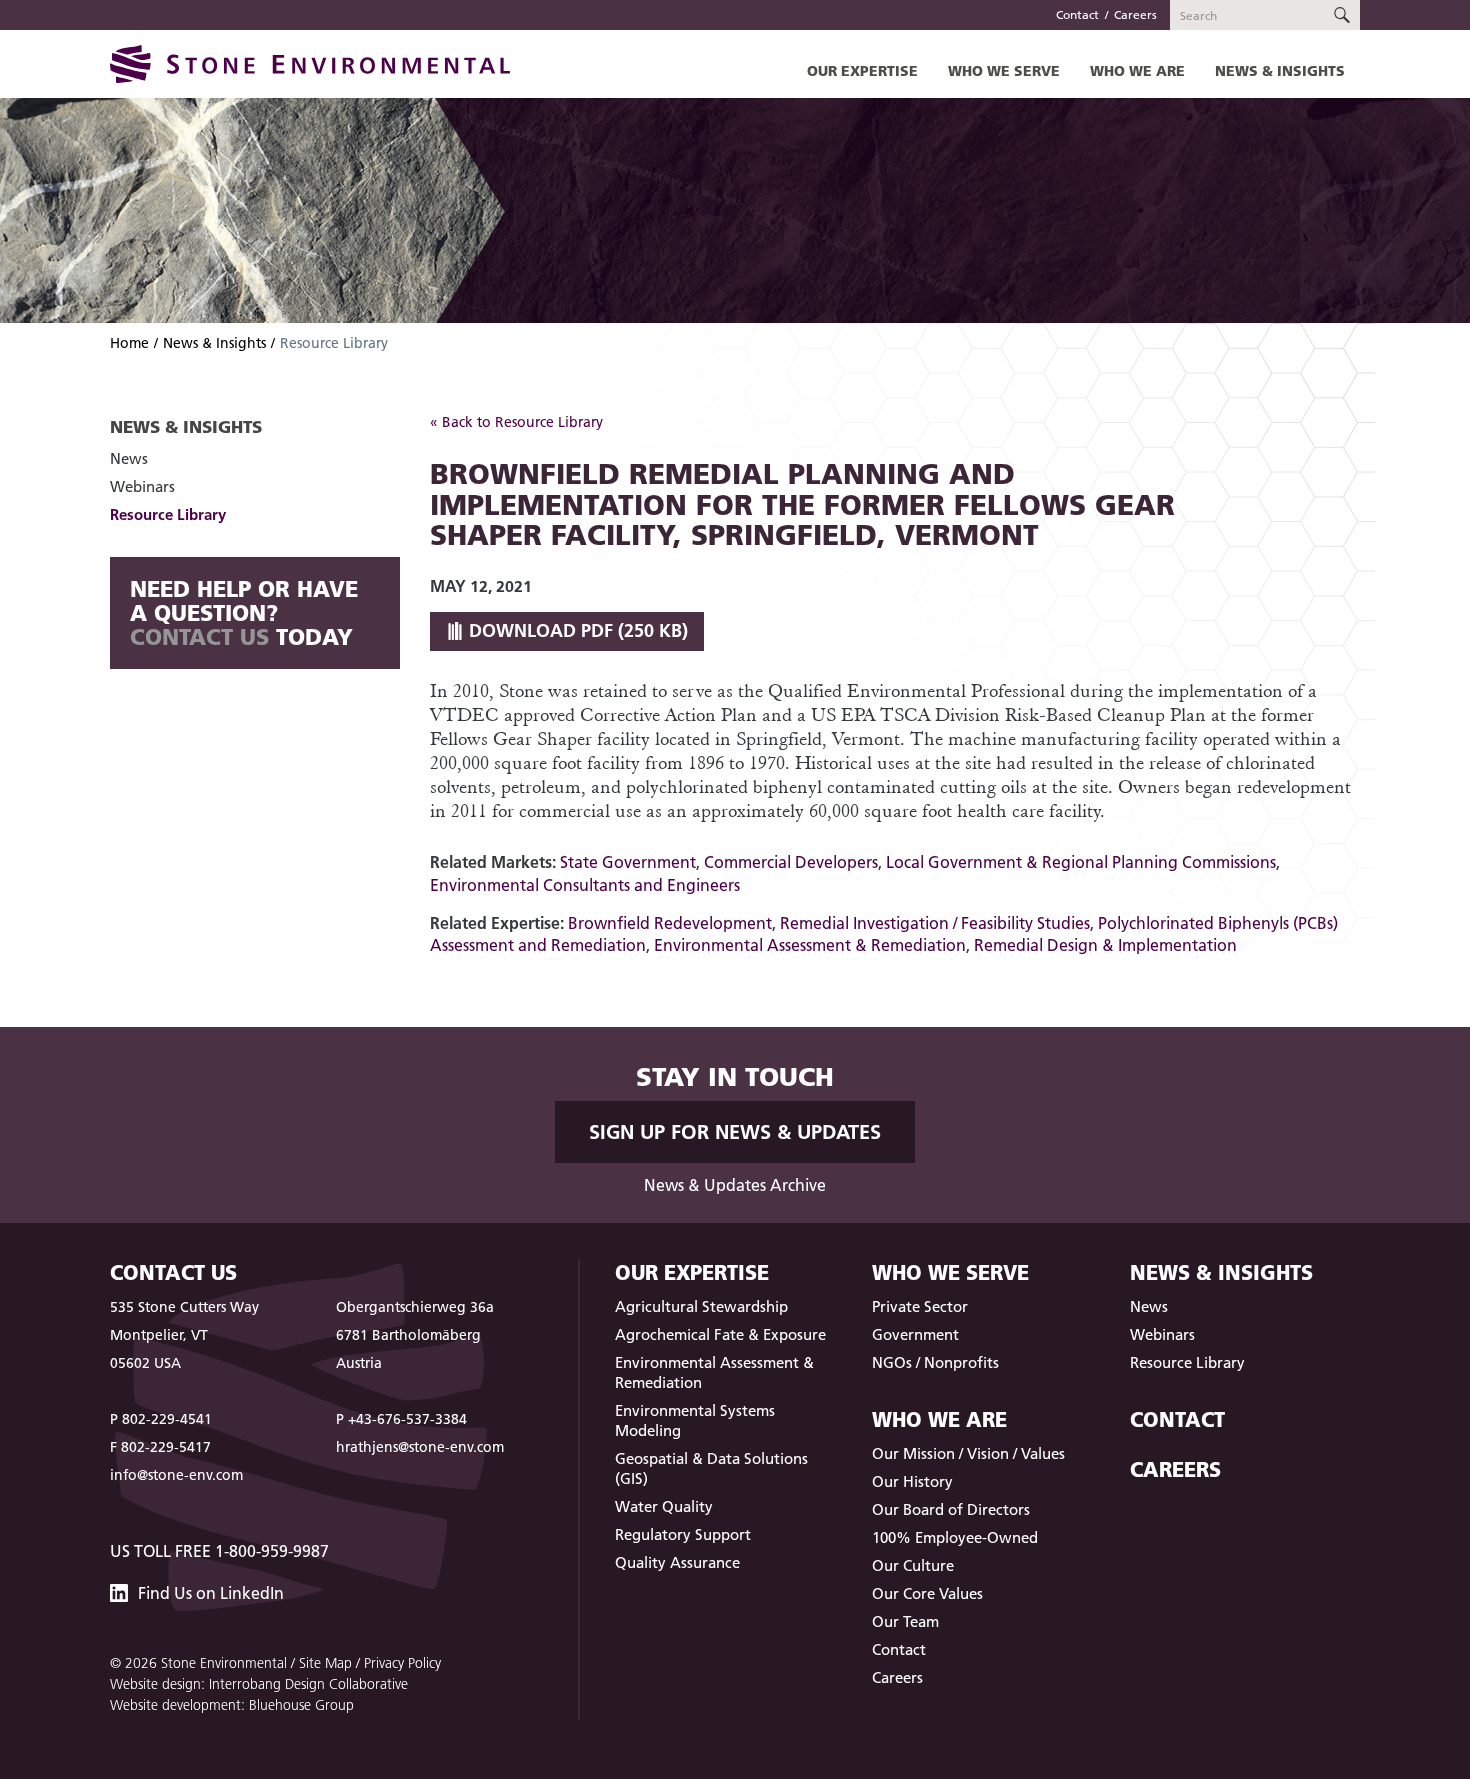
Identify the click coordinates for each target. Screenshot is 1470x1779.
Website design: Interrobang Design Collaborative (259, 1684)
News (129, 458)
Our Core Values (927, 1593)
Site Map (325, 1663)
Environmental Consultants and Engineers (585, 885)
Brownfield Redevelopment (670, 923)
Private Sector (920, 1306)
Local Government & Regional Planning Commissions (1081, 862)
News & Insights (1280, 70)
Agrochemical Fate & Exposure (720, 1334)
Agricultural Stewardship (701, 1306)
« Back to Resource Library (516, 422)
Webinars (142, 486)
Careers (1135, 14)
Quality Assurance (677, 1562)
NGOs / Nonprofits (935, 1362)
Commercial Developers (791, 862)
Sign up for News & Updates (735, 1132)
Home (129, 343)
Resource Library (168, 514)
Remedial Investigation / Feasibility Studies (935, 923)
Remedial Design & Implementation (1105, 945)
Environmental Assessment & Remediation (810, 945)
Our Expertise (862, 70)
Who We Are (1137, 70)
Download (576, 630)
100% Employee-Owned (955, 1537)
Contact (1077, 14)
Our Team (905, 1621)
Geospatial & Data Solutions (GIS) (711, 1468)
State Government (628, 862)
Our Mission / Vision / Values (968, 1453)
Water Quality (664, 1506)
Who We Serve (1004, 70)
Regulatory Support (683, 1534)
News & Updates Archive (735, 1185)
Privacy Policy (402, 1663)
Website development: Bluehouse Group (232, 1705)
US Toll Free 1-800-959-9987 (219, 1551)
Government (915, 1334)
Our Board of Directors (951, 1509)
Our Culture (913, 1565)
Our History (912, 1481)
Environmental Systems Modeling (695, 1420)
